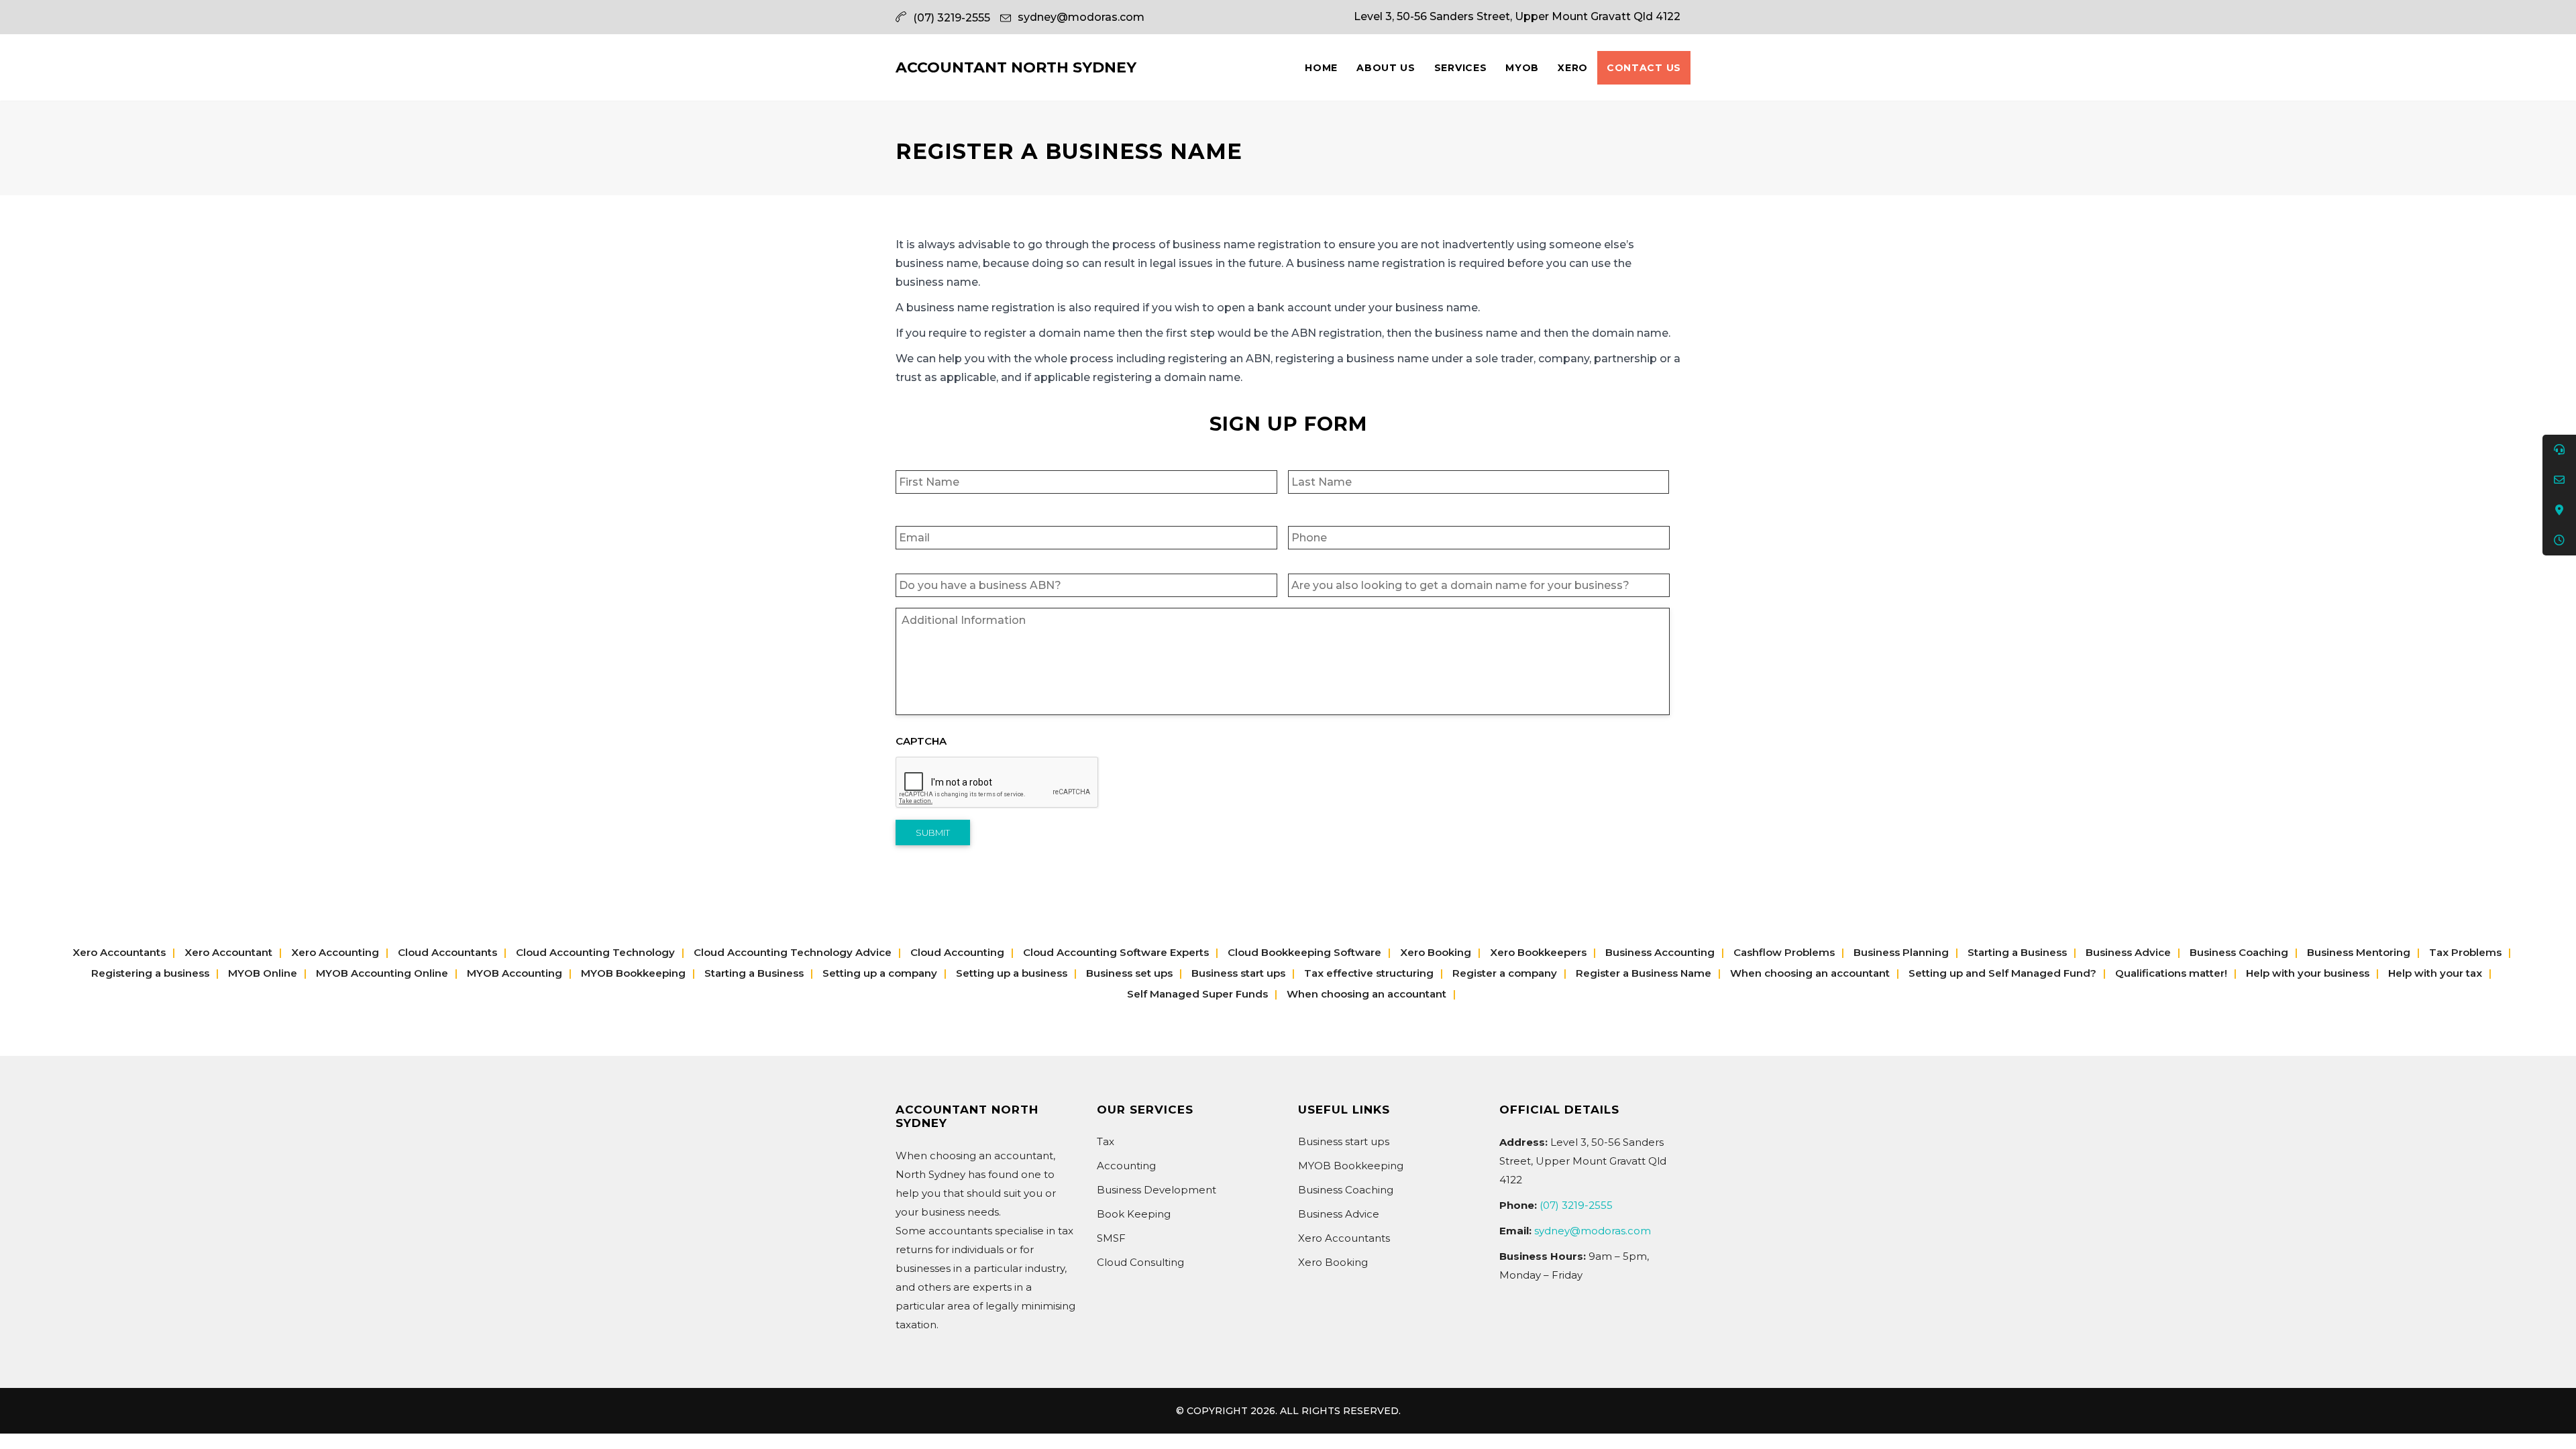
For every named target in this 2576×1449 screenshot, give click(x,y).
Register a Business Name (1644, 973)
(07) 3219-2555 (1576, 1205)
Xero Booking (1436, 952)
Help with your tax (2435, 973)
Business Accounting (1660, 952)
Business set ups (1129, 973)
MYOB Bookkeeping (633, 973)
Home (1321, 68)
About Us (1386, 68)
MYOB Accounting (515, 973)
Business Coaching (2239, 952)
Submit (933, 833)
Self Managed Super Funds (1197, 994)
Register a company (1505, 973)
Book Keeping (1134, 1214)
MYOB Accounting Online (382, 973)
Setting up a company (880, 973)
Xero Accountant (228, 952)
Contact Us (1644, 68)
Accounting (1126, 1166)
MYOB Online (263, 973)
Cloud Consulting (1140, 1262)
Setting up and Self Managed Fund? (2002, 973)
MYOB (1522, 68)
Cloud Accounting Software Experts (1116, 952)
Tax (1106, 1141)
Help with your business (2308, 973)
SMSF (1111, 1238)
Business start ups (1238, 973)
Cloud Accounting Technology (595, 952)
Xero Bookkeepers (1538, 952)
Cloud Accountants (447, 952)
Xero (1573, 68)
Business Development (1157, 1190)
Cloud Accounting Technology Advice (793, 952)
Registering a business (150, 973)
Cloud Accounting (957, 952)
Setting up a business (1012, 973)
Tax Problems (2465, 952)
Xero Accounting (335, 952)
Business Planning (1901, 952)
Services (1461, 68)
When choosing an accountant (1810, 973)
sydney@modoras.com (1081, 17)
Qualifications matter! (2171, 973)
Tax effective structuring (1369, 973)
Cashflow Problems (1784, 952)
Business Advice (2128, 952)
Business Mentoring (2359, 952)
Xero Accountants (119, 952)
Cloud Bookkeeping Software (1304, 952)
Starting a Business (2017, 952)
